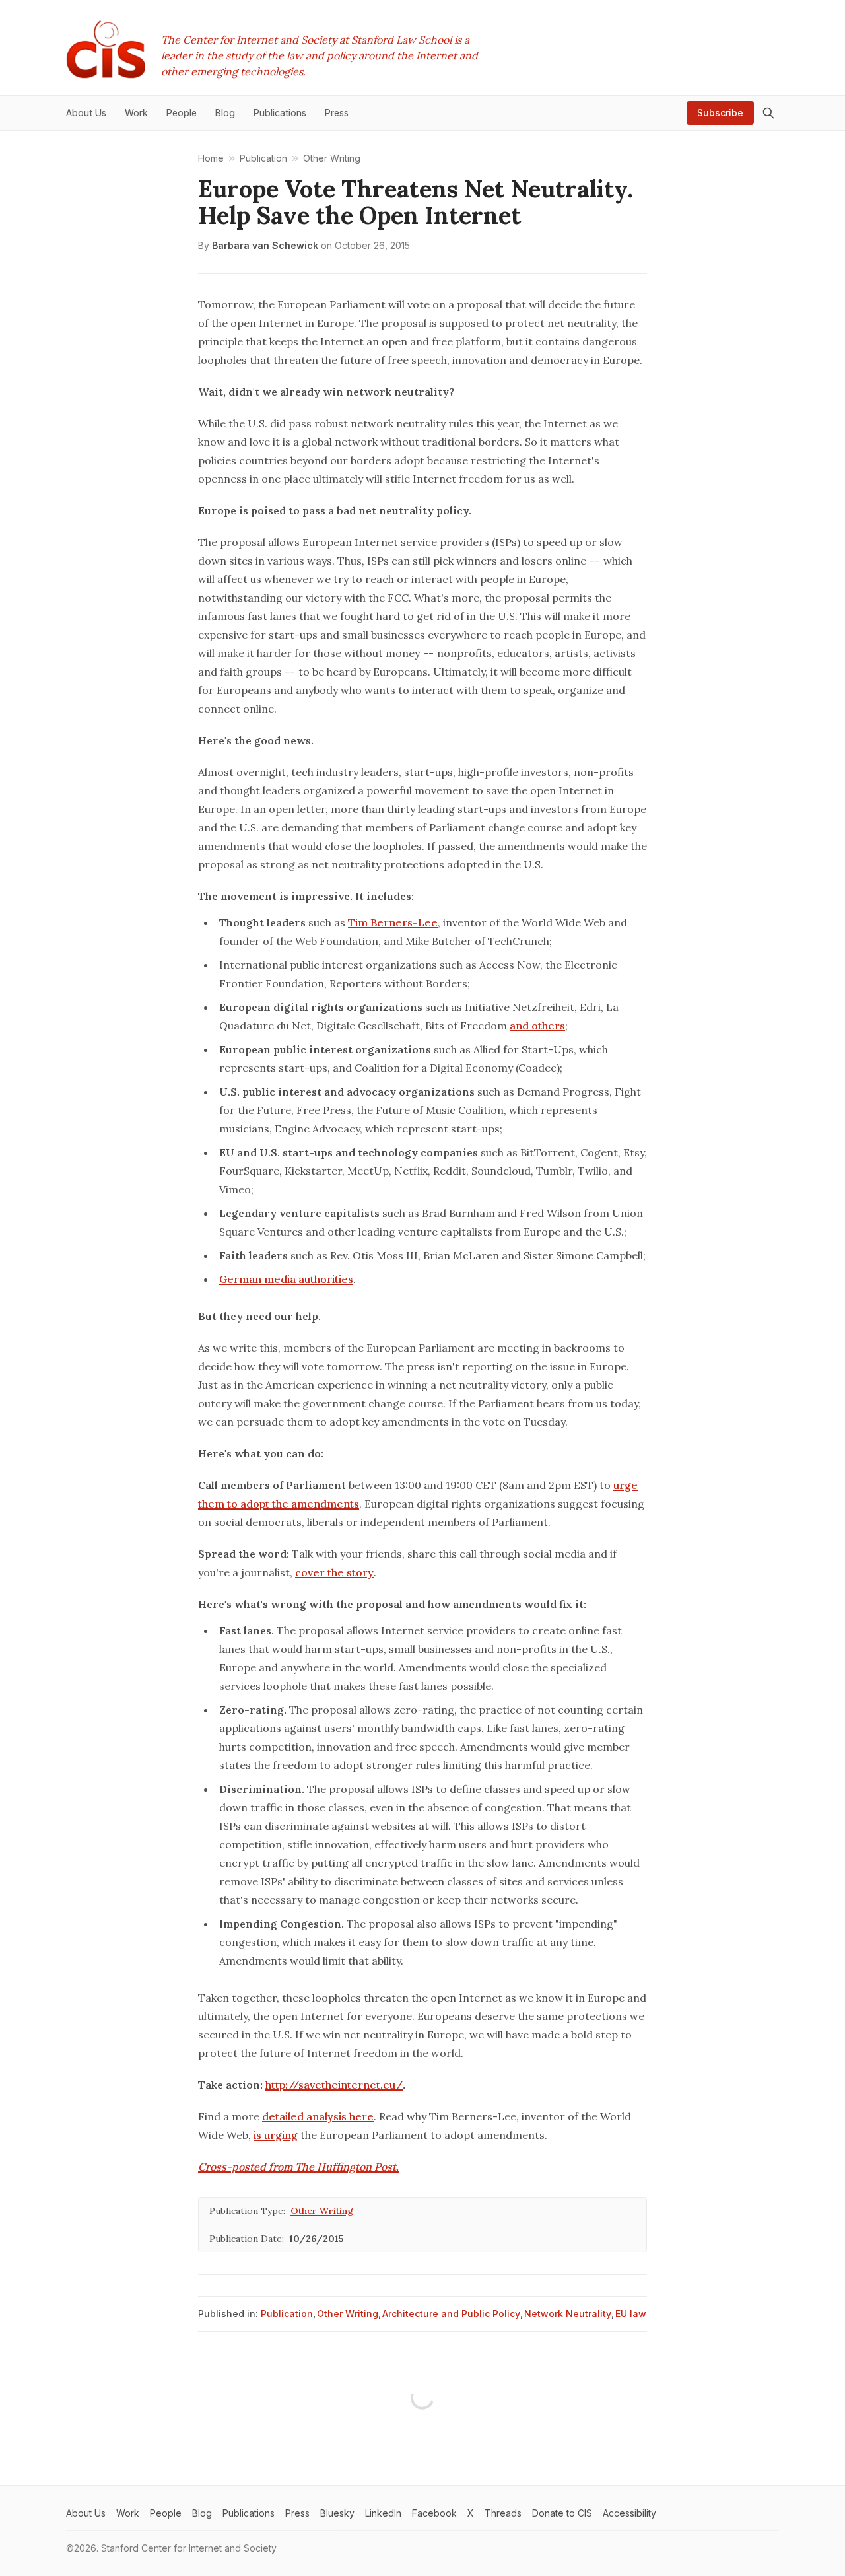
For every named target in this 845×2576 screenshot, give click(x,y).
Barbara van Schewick (265, 245)
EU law (631, 2314)
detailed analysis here (318, 2116)
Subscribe (720, 113)
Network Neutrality (568, 2314)
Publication (287, 2314)
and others (537, 1026)
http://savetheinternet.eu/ (334, 2085)
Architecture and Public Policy (451, 2314)
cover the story (334, 1572)
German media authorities (286, 1279)
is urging (276, 2135)
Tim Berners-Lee (393, 922)
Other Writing (322, 2211)
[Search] (768, 113)
